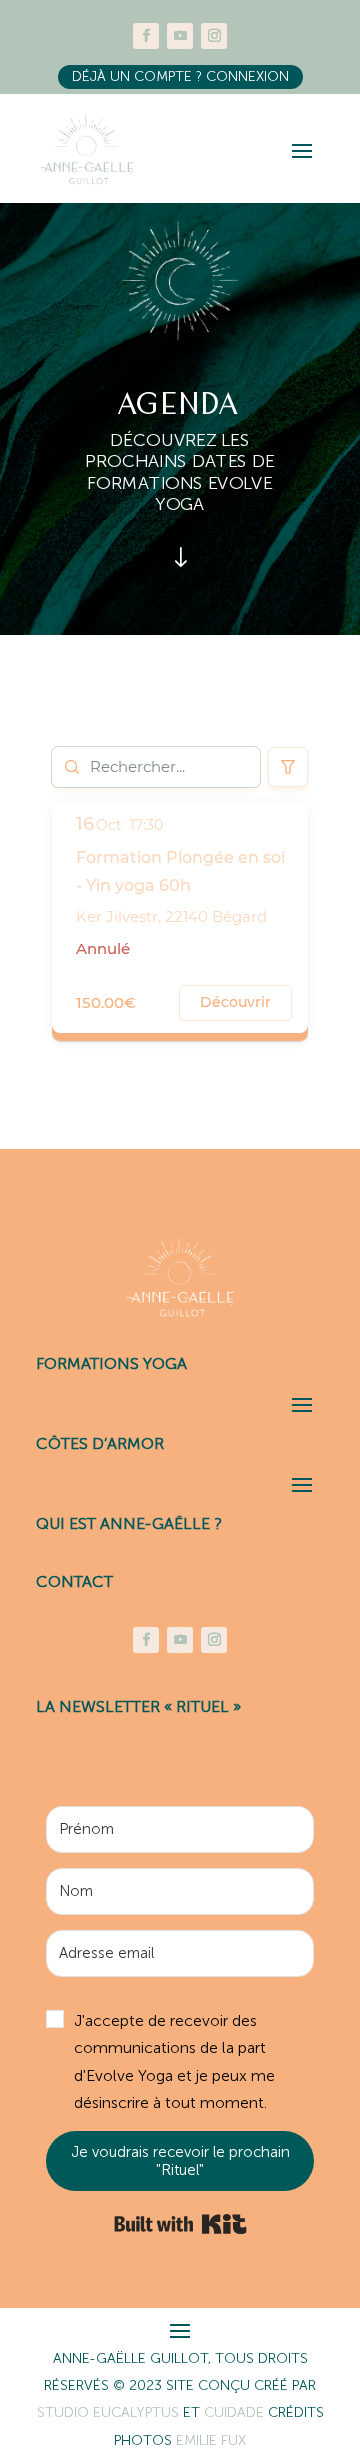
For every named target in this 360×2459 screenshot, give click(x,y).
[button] (180, 2061)
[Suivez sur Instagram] (214, 36)
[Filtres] (288, 767)
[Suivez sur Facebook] (146, 36)
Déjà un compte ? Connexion (180, 76)
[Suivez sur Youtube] (180, 36)
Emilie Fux (211, 2440)
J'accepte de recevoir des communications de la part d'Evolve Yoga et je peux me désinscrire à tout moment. (174, 2061)
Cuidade (236, 2412)
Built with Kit (180, 2224)
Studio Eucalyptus (110, 2412)
